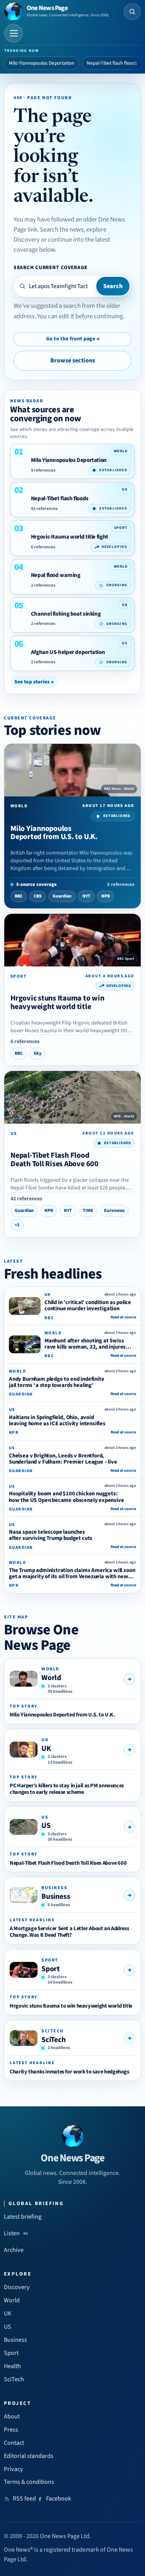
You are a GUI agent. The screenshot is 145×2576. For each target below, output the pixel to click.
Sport (51, 1969)
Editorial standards (29, 2456)
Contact (14, 2443)
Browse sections (73, 360)
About (12, 2416)
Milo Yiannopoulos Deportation (42, 63)
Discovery (17, 2287)
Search (113, 286)
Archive (14, 2250)
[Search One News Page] (132, 12)
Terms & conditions (29, 2482)
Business (56, 1896)
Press (11, 2430)
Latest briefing (23, 2217)
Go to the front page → (73, 339)
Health (12, 2366)
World (51, 1678)
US (46, 1826)
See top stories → (34, 682)
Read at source (123, 1317)
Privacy (14, 2469)
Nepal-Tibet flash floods (112, 63)
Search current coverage (50, 267)
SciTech (54, 2040)
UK (46, 1749)
